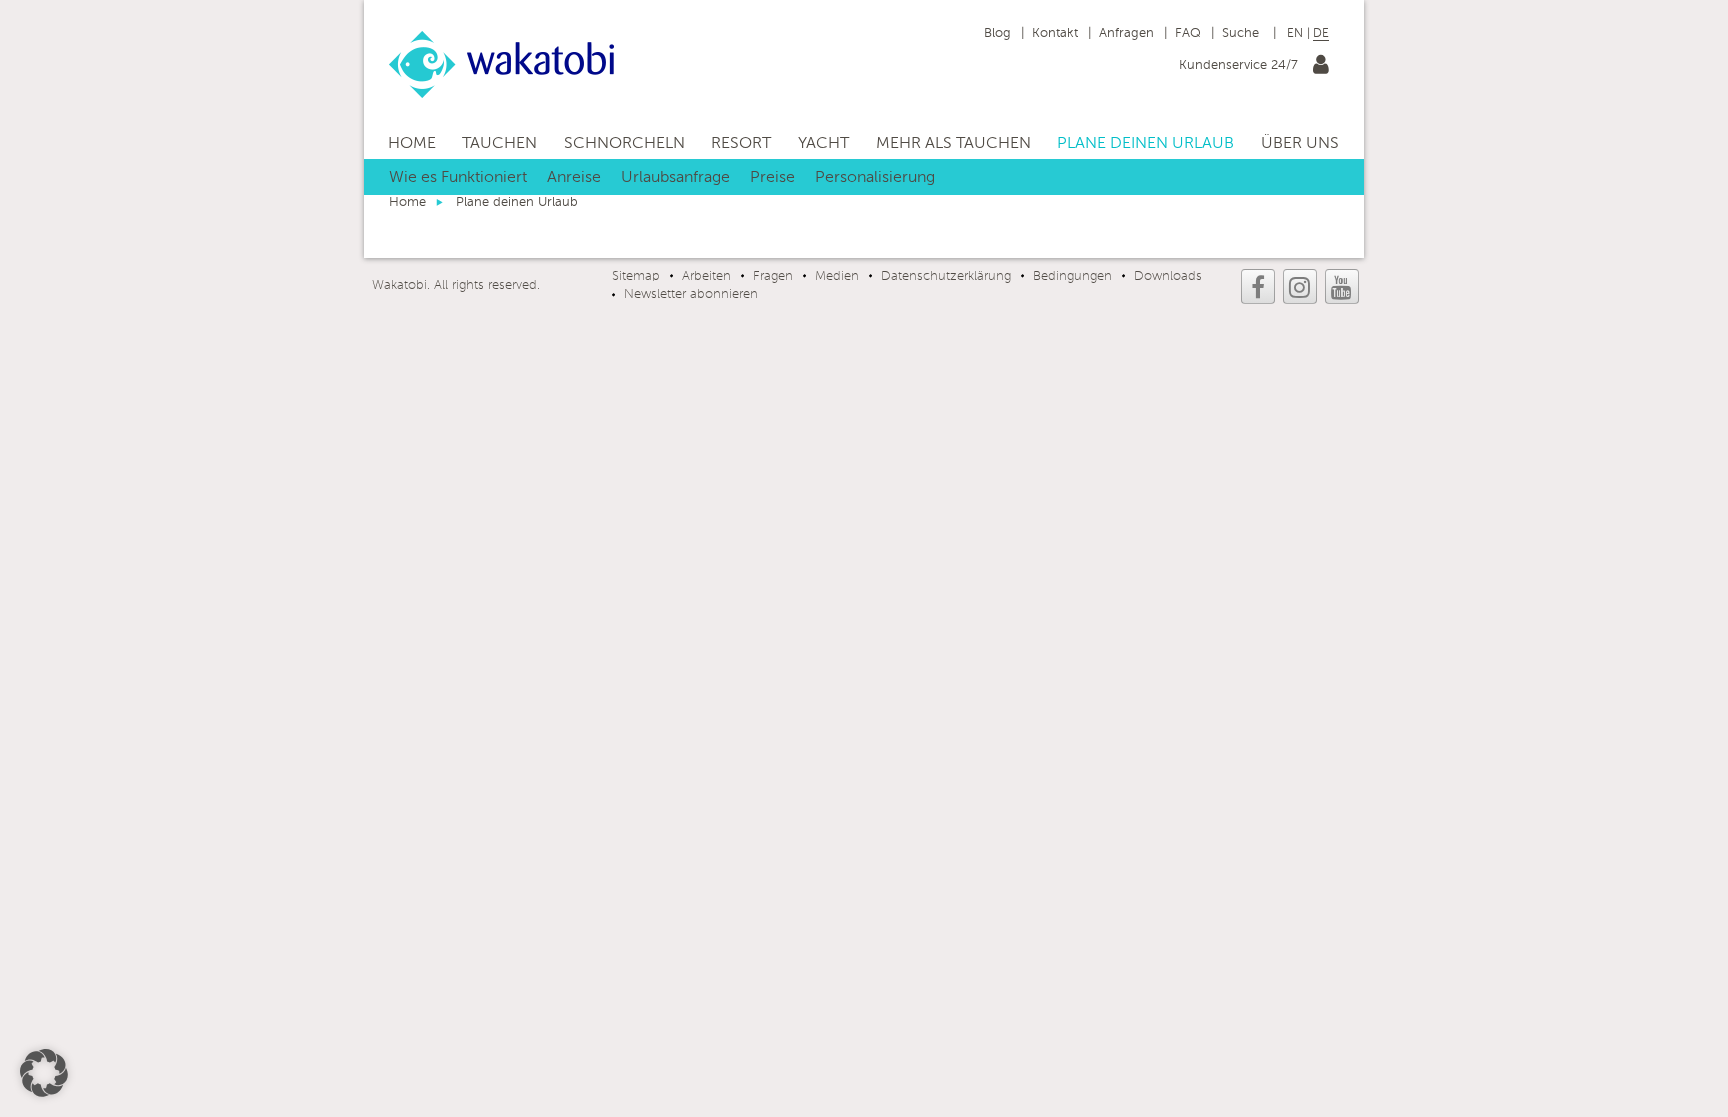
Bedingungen (1072, 276)
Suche (1242, 33)
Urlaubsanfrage (675, 178)
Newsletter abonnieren (691, 294)
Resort (741, 144)
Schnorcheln (624, 144)
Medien (837, 276)
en (1295, 34)
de (1321, 34)
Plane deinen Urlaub (1145, 144)
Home (412, 144)
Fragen (773, 276)
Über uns (1300, 144)
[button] (44, 1073)
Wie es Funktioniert (458, 178)
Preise (772, 178)
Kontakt (1055, 33)
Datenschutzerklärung (946, 276)
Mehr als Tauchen (953, 144)
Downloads (1168, 276)
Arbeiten (706, 276)
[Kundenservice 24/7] (1321, 68)
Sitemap (636, 276)
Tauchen (499, 144)
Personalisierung (875, 178)
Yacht (823, 144)
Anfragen (1126, 33)
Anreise (574, 178)
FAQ (1188, 33)
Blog (997, 33)
